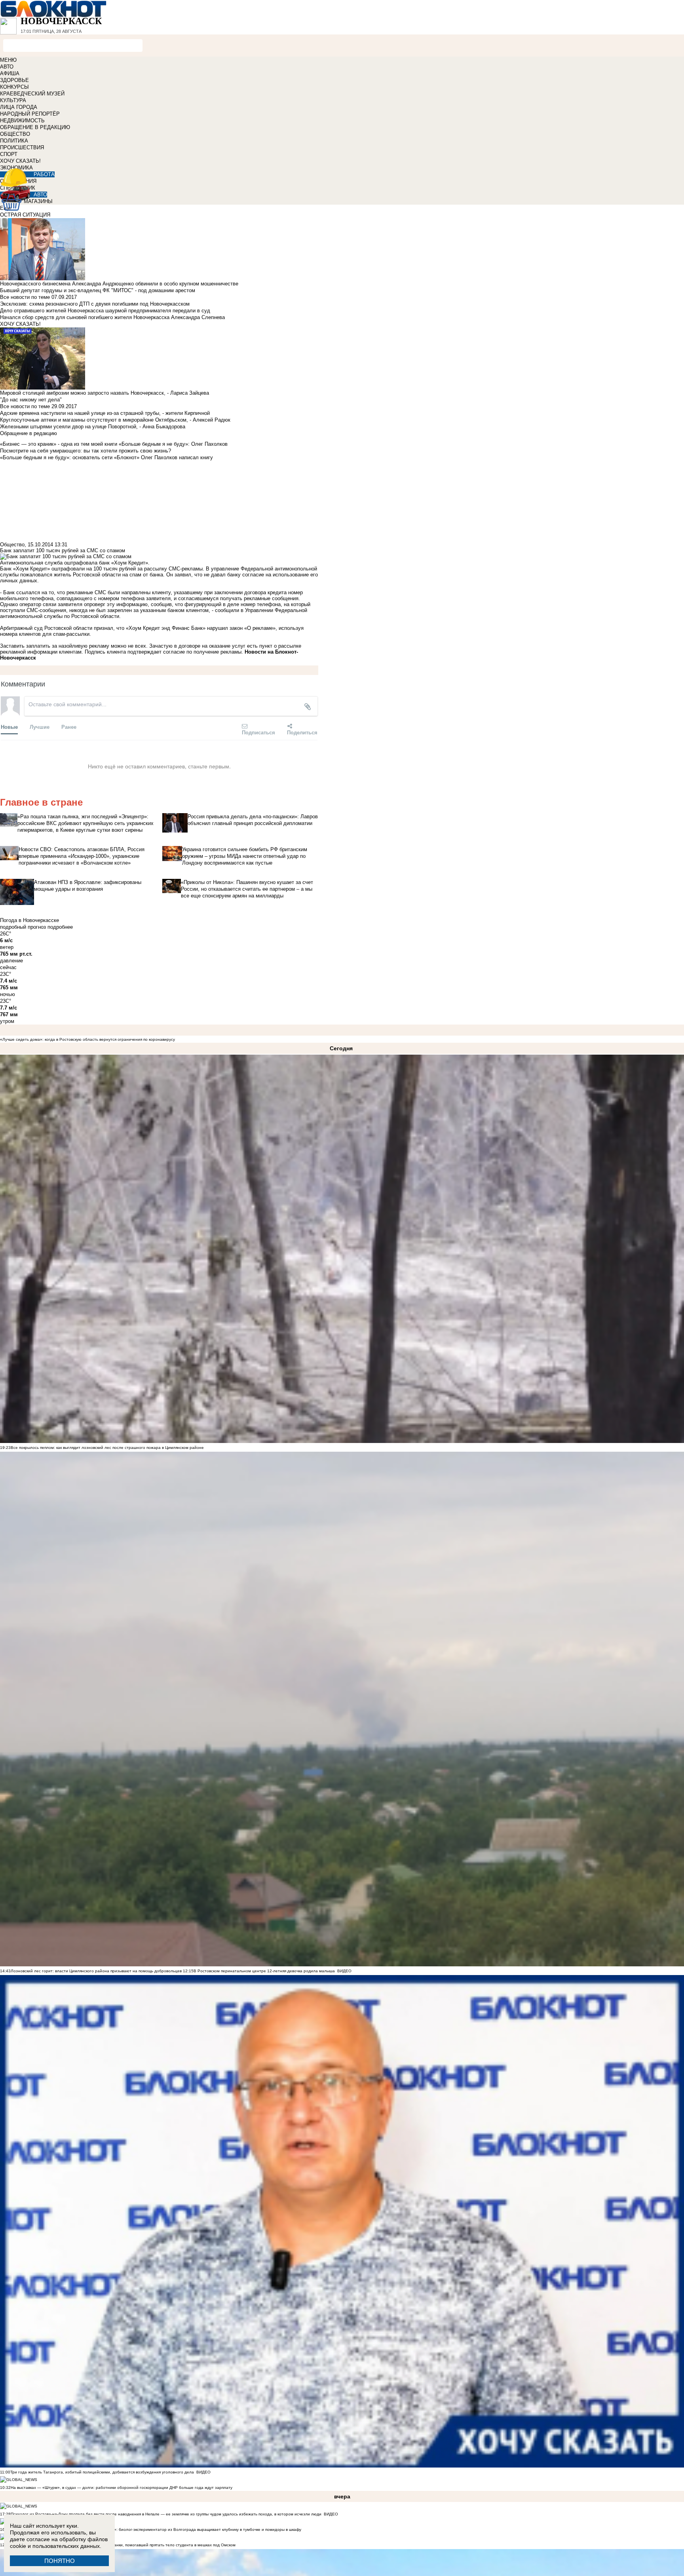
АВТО (7, 67)
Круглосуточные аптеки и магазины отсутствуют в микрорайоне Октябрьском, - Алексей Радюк (115, 420)
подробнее (60, 927)
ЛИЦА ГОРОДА (19, 107)
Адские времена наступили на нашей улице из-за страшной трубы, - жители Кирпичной (105, 413)
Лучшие (40, 727)
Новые (9, 727)
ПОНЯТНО (60, 2561)
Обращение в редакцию (28, 433)
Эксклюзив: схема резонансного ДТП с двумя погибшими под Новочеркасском (95, 304)
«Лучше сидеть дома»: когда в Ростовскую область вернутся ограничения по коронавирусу (87, 1039)
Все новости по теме (25, 297)
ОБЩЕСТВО (15, 134)
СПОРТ (9, 154)
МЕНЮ (8, 60)
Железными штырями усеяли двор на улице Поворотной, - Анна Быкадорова (93, 427)
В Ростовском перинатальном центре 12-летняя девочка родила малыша (264, 1971)
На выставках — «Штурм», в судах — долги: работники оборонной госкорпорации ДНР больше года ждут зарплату (122, 2488)
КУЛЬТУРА (13, 100)
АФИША (10, 73)
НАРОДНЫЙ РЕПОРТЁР (30, 114)
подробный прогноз (23, 927)
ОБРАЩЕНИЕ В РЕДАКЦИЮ (35, 127)
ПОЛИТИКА (14, 141)
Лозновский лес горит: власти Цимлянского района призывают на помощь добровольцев (97, 1971)
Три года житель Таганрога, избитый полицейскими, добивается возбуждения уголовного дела (102, 2472)
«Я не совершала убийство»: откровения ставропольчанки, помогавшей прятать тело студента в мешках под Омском (123, 2545)
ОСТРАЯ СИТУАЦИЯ (25, 215)
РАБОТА (44, 174)
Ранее (69, 727)
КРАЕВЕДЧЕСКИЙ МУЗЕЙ (32, 94)
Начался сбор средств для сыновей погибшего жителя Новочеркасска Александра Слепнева (112, 317)
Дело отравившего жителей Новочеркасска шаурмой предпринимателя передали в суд (105, 311)
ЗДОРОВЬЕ (14, 80)
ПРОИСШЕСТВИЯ (22, 147)
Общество (12, 545)
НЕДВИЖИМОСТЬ (22, 121)
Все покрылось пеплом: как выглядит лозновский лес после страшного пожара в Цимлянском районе (107, 1448)
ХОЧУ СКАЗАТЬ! (20, 161)
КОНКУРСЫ (14, 87)
